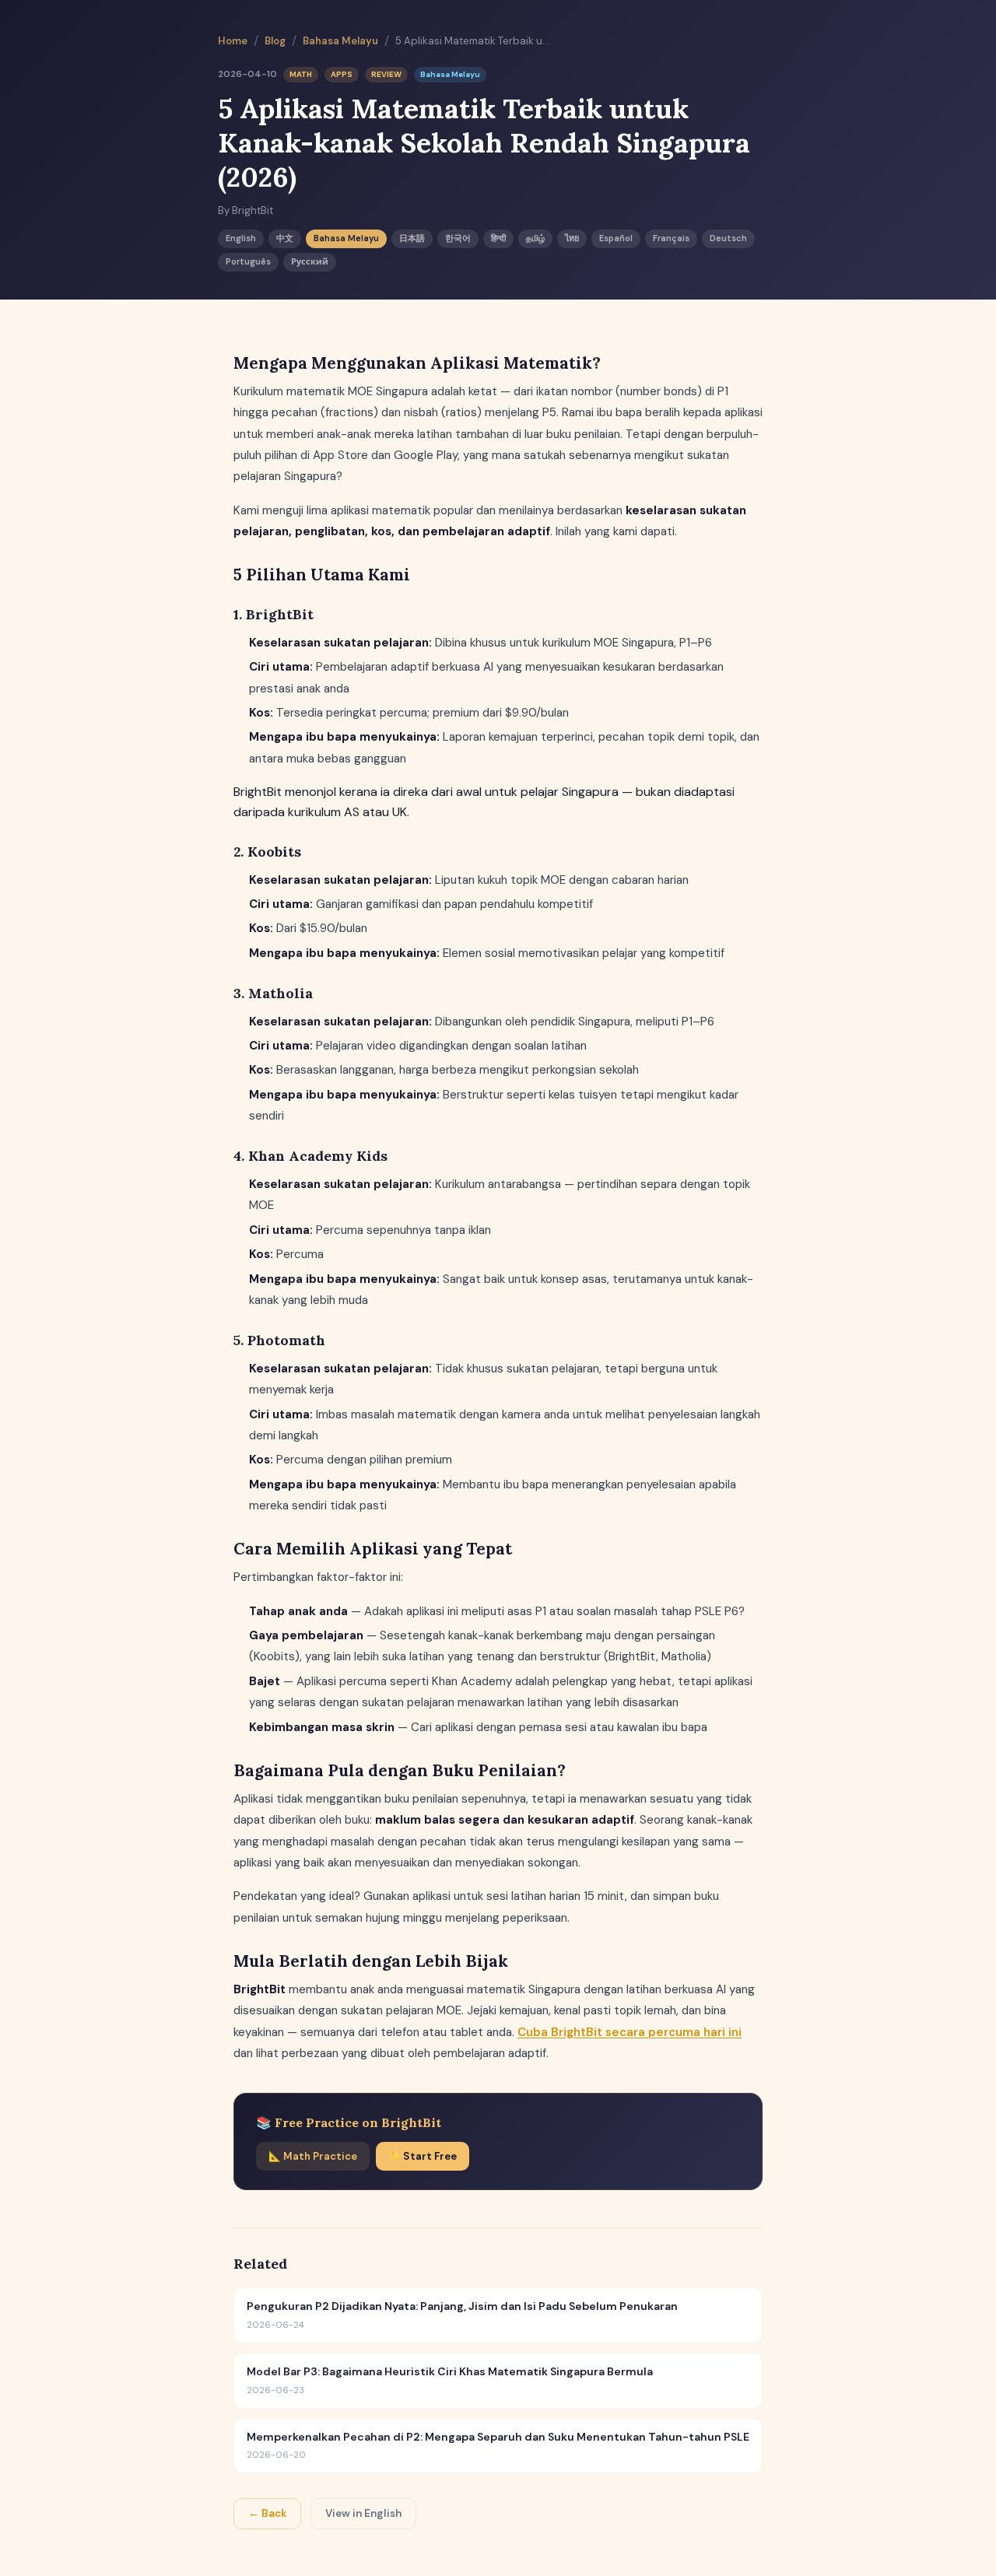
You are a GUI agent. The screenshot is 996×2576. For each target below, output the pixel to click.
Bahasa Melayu (340, 41)
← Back (267, 2513)
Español (616, 238)
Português (248, 261)
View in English (363, 2513)
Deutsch (728, 238)
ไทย (572, 238)
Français (671, 238)
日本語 (412, 238)
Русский (310, 261)
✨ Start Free (423, 2156)
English (241, 238)
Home (233, 41)
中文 (285, 238)
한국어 (458, 238)
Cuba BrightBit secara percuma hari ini (630, 2032)
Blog (275, 41)
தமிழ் (535, 238)
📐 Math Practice (313, 2156)
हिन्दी (498, 238)
